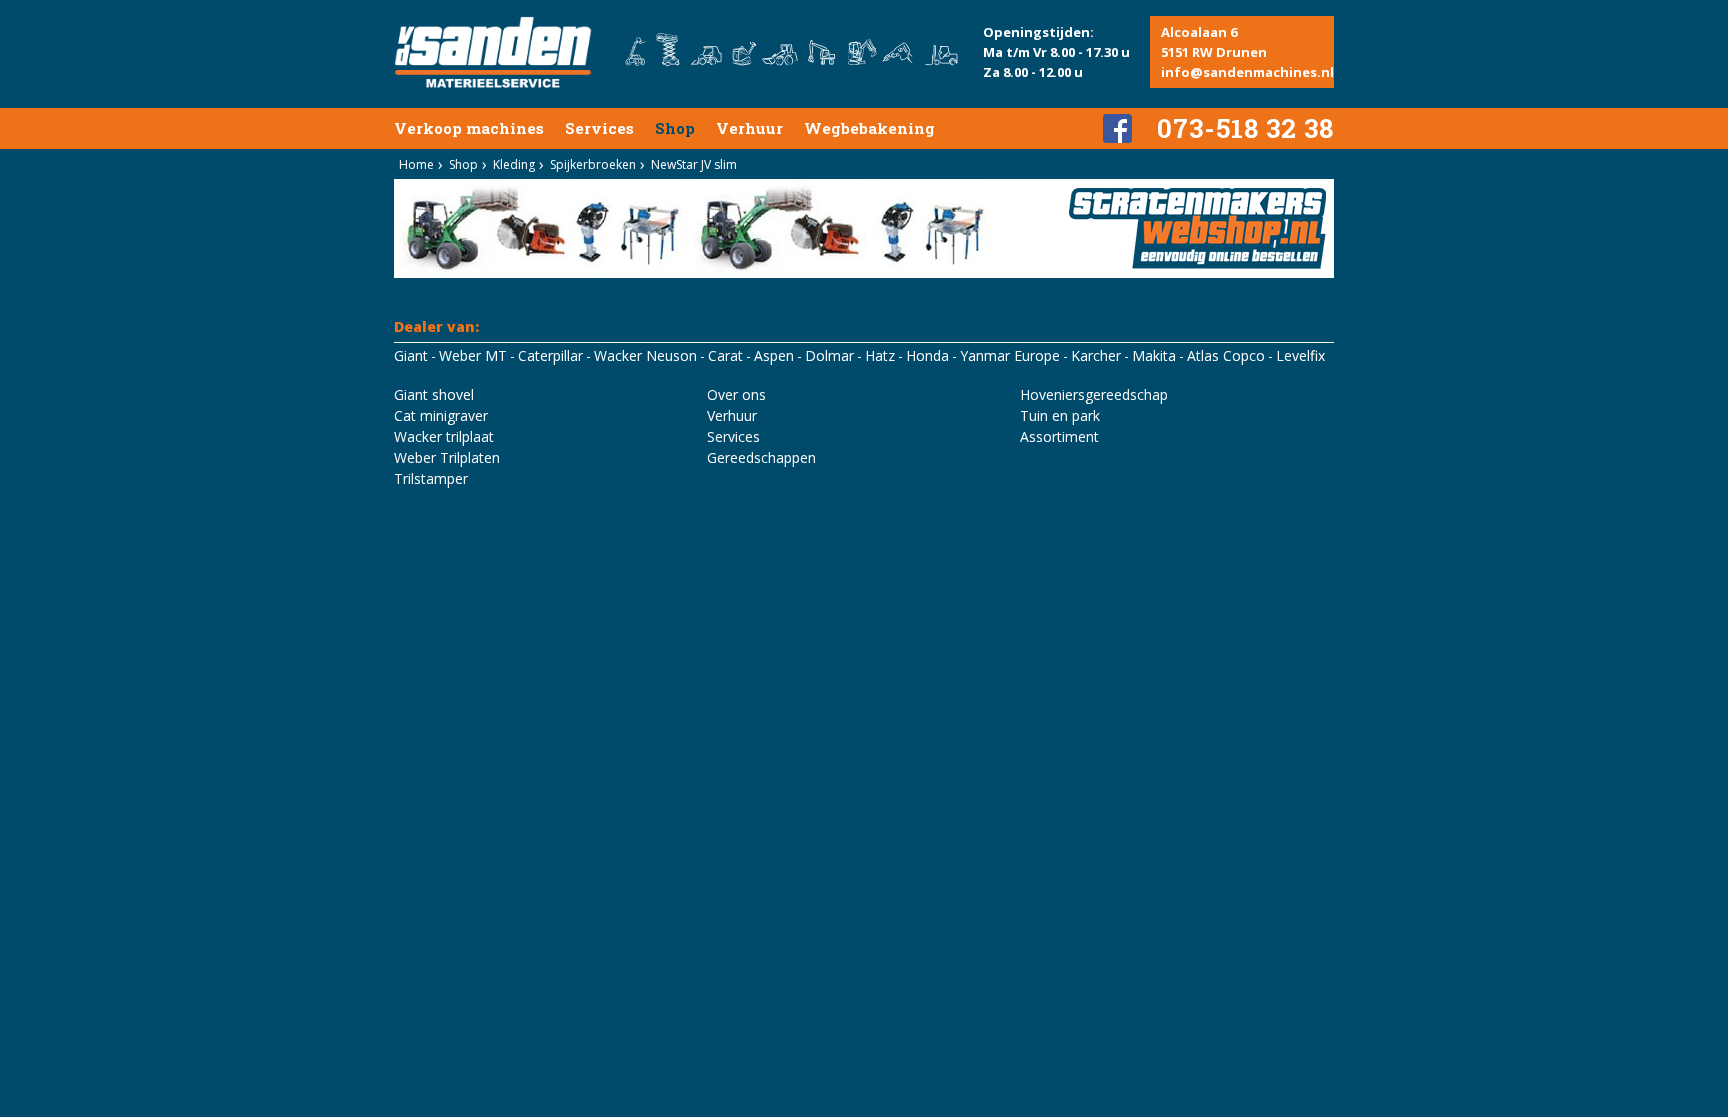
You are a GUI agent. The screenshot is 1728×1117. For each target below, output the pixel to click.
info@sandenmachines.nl (1247, 72)
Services (599, 128)
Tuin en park (1060, 415)
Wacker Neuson (645, 355)
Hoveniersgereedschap (1094, 394)
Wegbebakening (869, 128)
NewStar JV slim (694, 164)
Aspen (774, 355)
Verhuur (749, 128)
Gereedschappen (761, 457)
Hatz (880, 355)
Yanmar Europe (1010, 355)
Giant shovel (434, 394)
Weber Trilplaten (447, 457)
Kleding (514, 164)
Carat (725, 355)
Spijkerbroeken (593, 164)
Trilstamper (431, 478)
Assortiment (1059, 436)
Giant (411, 355)
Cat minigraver (441, 415)
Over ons (736, 394)
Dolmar (829, 355)
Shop (675, 128)
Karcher (1096, 355)
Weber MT (473, 355)
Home (416, 164)
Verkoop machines (469, 128)
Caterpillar (550, 355)
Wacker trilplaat (444, 436)
